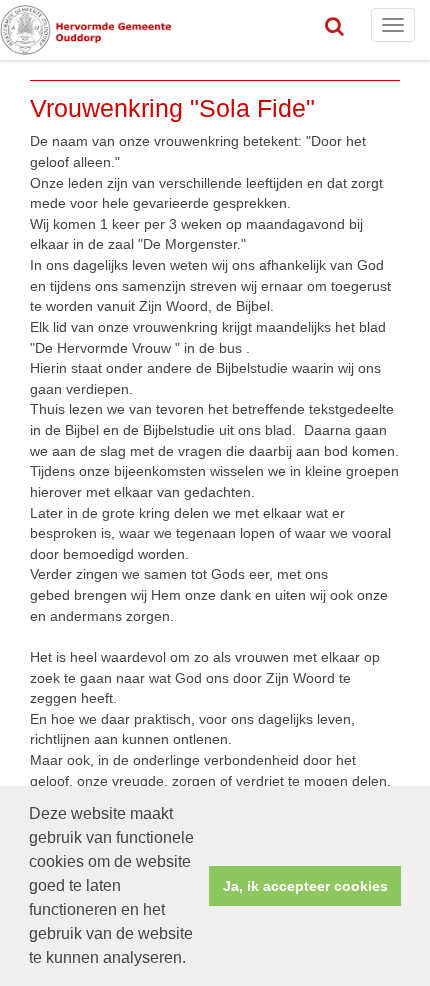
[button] (193, 960)
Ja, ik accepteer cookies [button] (305, 886)
